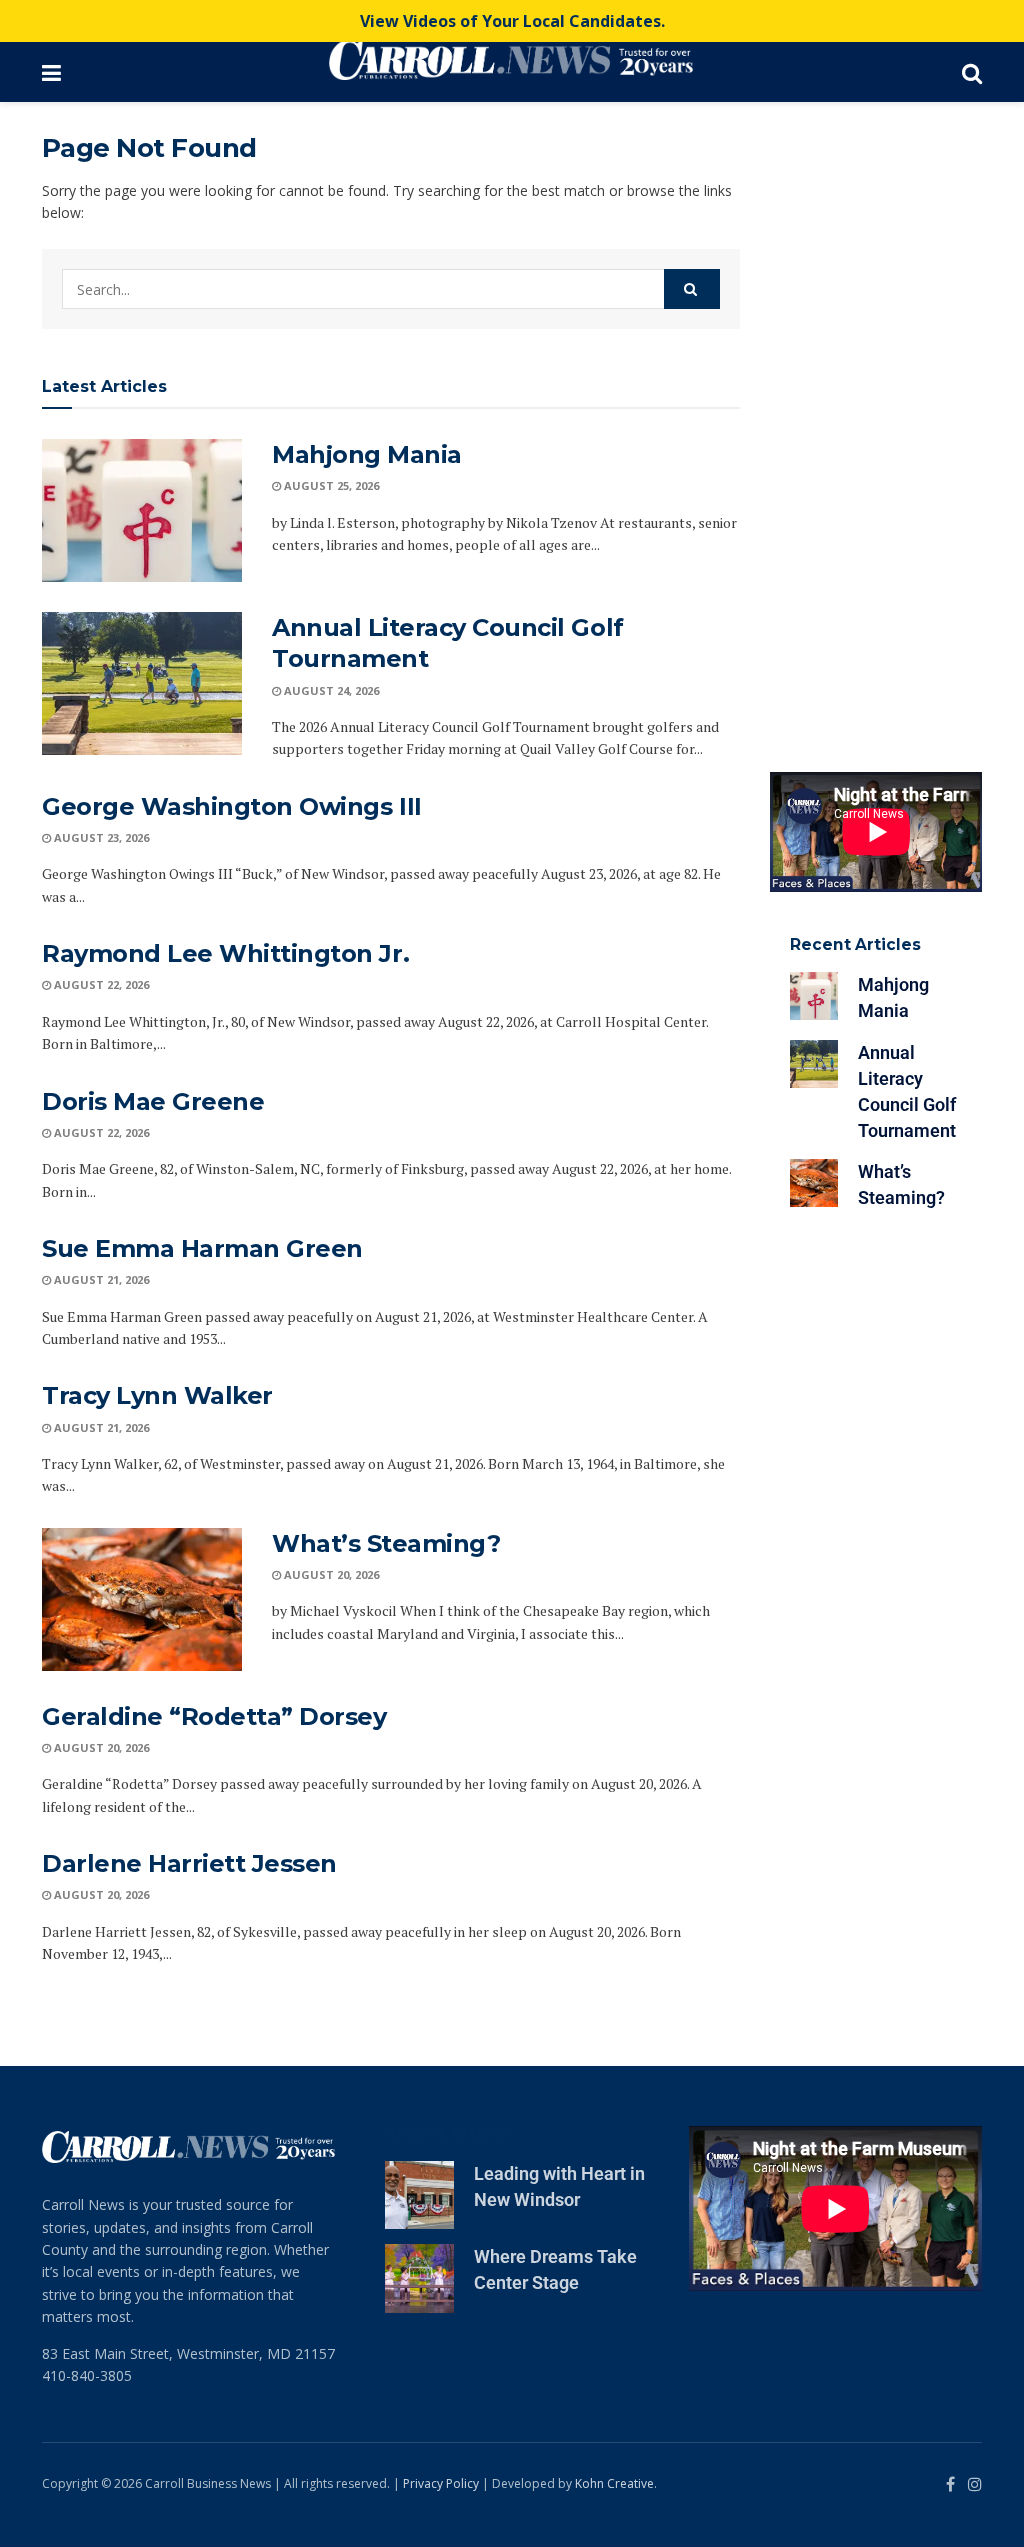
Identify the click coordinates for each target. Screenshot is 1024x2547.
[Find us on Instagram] (975, 2484)
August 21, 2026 (100, 1279)
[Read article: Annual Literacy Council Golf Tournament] (142, 683)
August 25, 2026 (330, 485)
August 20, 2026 (330, 1574)
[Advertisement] (876, 432)
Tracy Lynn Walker (157, 1395)
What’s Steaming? (386, 1543)
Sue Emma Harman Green (202, 1248)
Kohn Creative (614, 2483)
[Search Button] (972, 72)
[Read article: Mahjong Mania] (142, 510)
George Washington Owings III (232, 806)
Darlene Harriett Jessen (189, 1863)
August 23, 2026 (100, 837)
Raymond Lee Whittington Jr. (225, 953)
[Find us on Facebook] (950, 2484)
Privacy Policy (441, 2483)
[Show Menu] (51, 72)
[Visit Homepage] (511, 60)
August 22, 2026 (100, 984)
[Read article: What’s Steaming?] (142, 1599)
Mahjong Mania (367, 454)
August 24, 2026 (330, 690)
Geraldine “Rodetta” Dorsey (214, 1716)
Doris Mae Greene (153, 1101)
